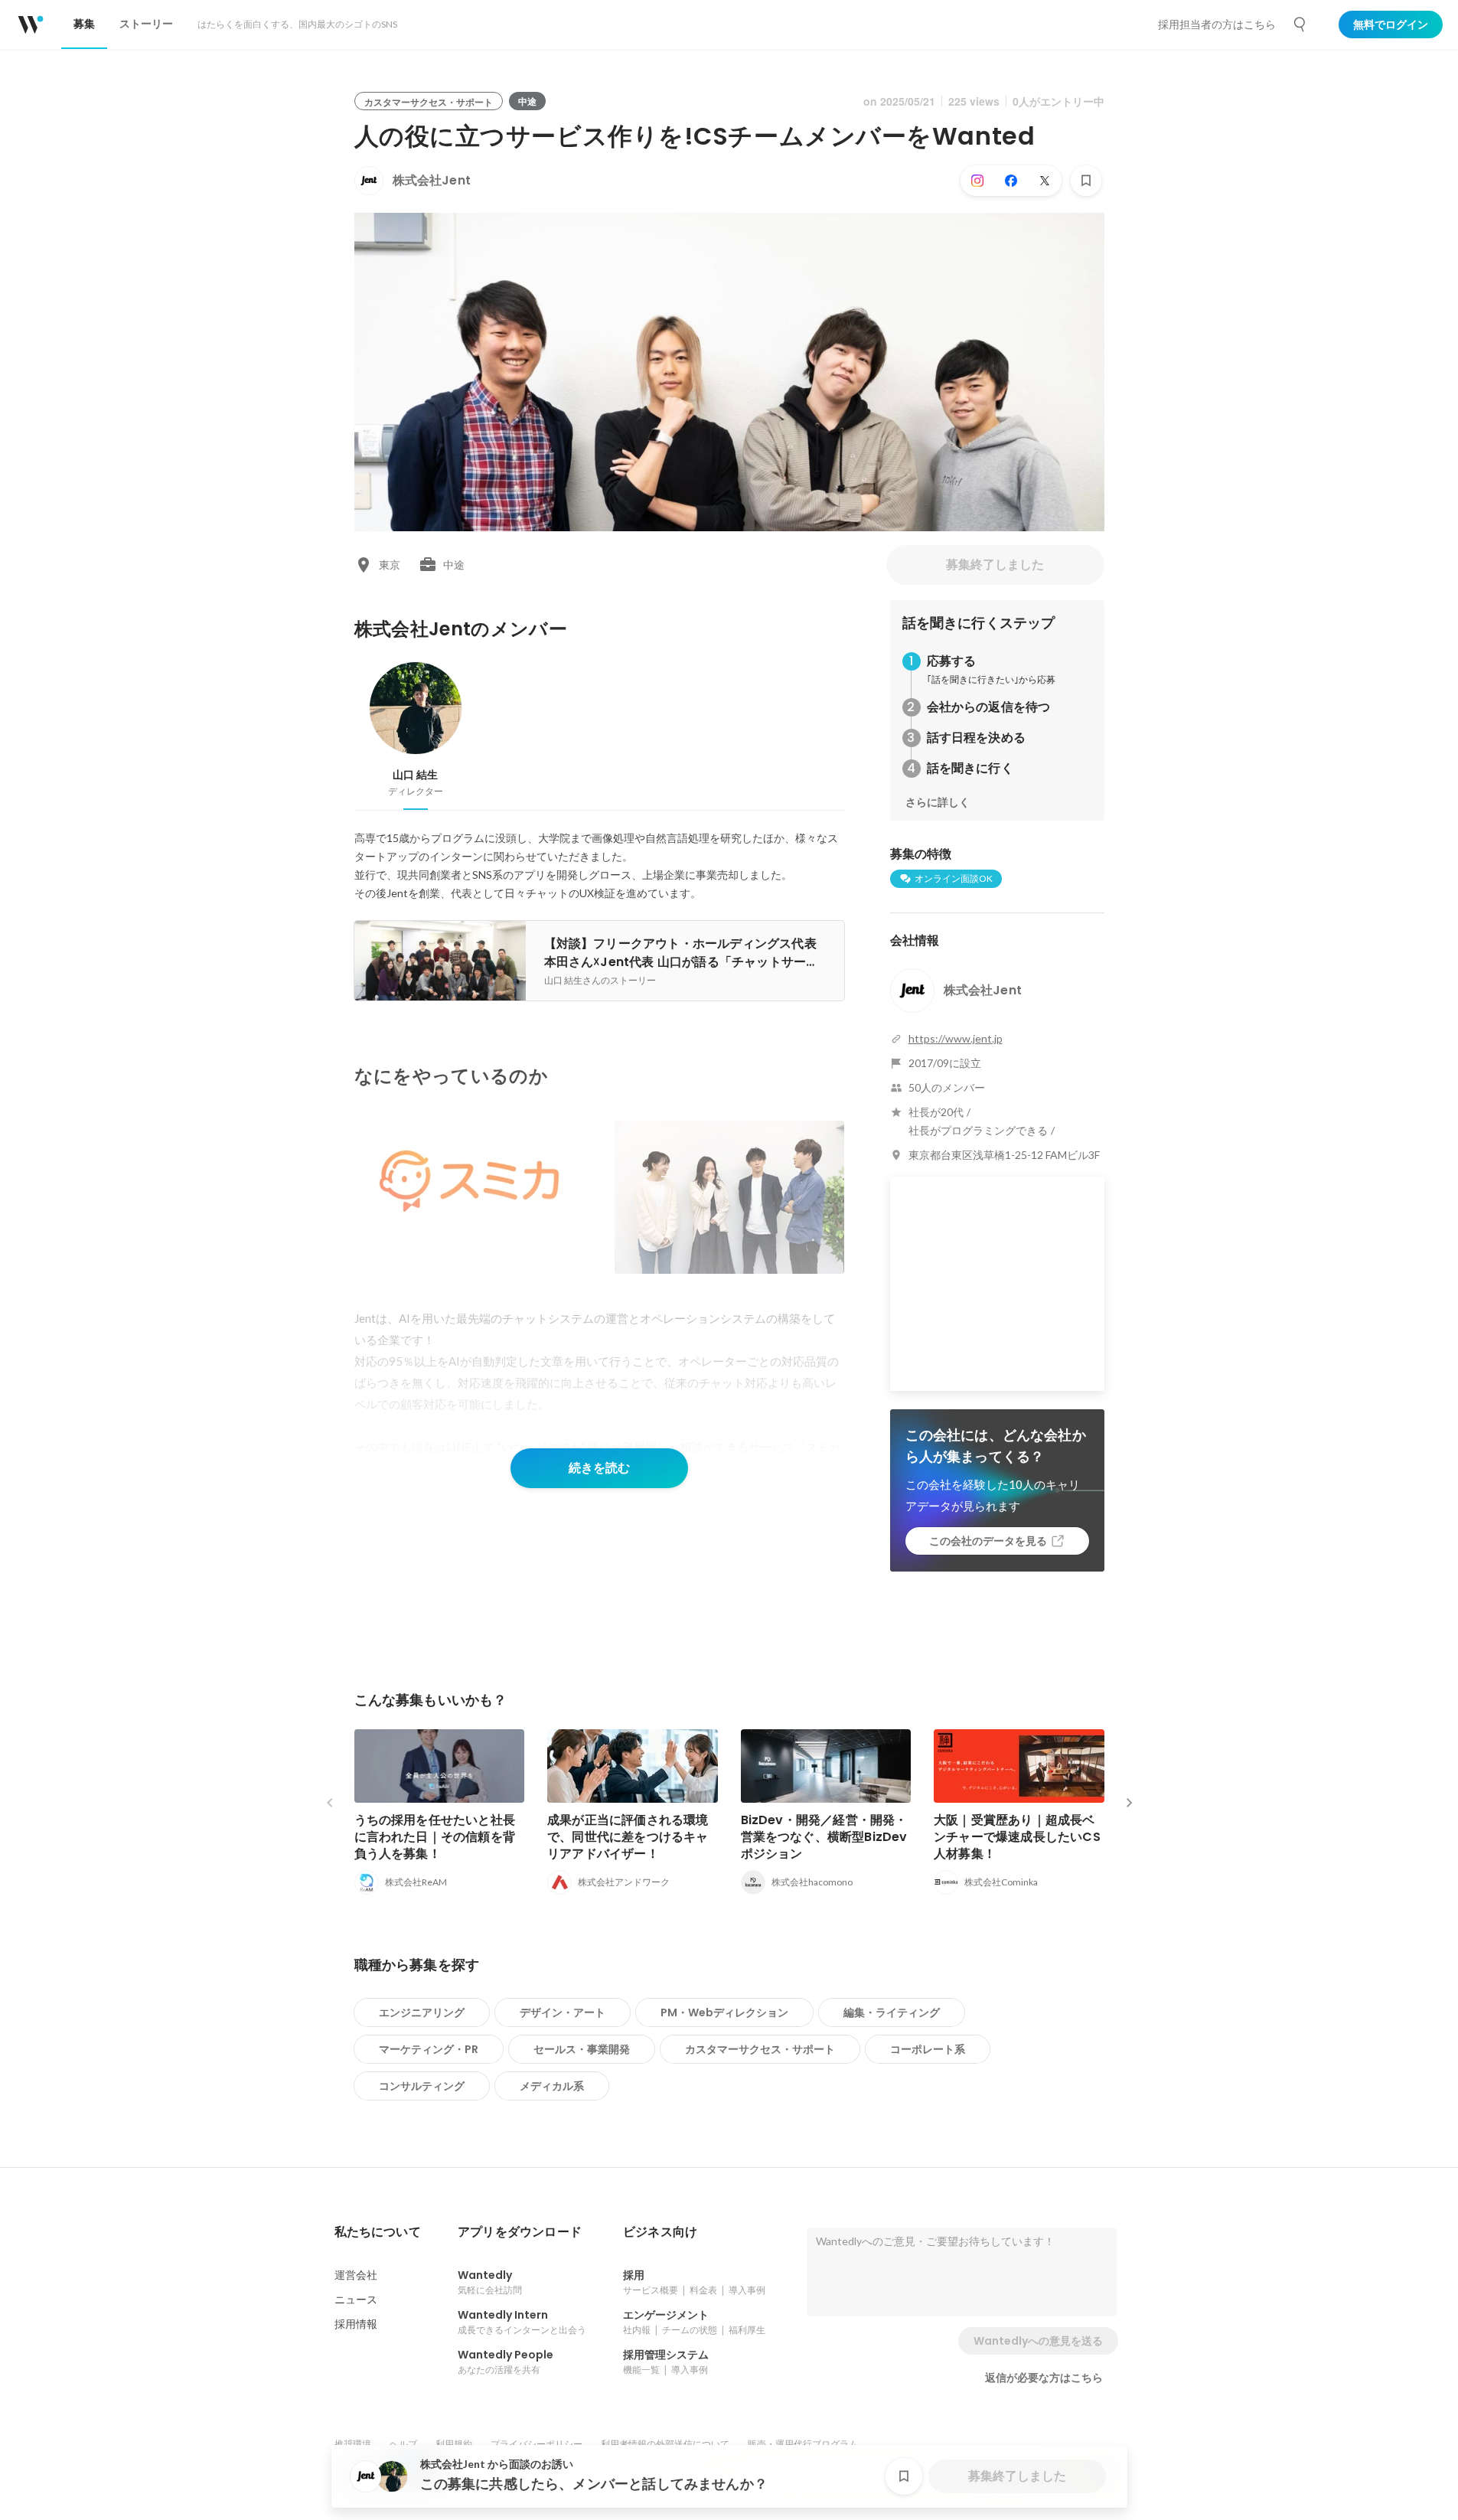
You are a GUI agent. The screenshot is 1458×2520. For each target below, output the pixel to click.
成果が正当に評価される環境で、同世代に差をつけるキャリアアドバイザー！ (628, 1837)
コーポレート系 (928, 2049)
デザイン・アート (563, 2012)
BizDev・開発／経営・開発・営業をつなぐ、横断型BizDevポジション (824, 1837)
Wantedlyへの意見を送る (1038, 2341)
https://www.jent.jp (956, 1038)
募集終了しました (995, 565)
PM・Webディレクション (724, 2012)
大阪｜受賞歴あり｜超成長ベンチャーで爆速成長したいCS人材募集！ (1017, 1837)
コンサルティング (422, 2086)
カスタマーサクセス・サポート (760, 2049)
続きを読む (599, 1468)
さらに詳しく (938, 802)
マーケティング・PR (429, 2049)
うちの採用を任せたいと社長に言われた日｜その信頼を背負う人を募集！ (435, 1837)
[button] (378, 2232)
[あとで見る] (1086, 181)
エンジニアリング (422, 2012)
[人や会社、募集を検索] (1300, 24)
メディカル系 (552, 2086)
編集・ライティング (892, 2012)
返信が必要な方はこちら (1044, 2378)
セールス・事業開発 (582, 2049)
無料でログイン (1391, 24)
